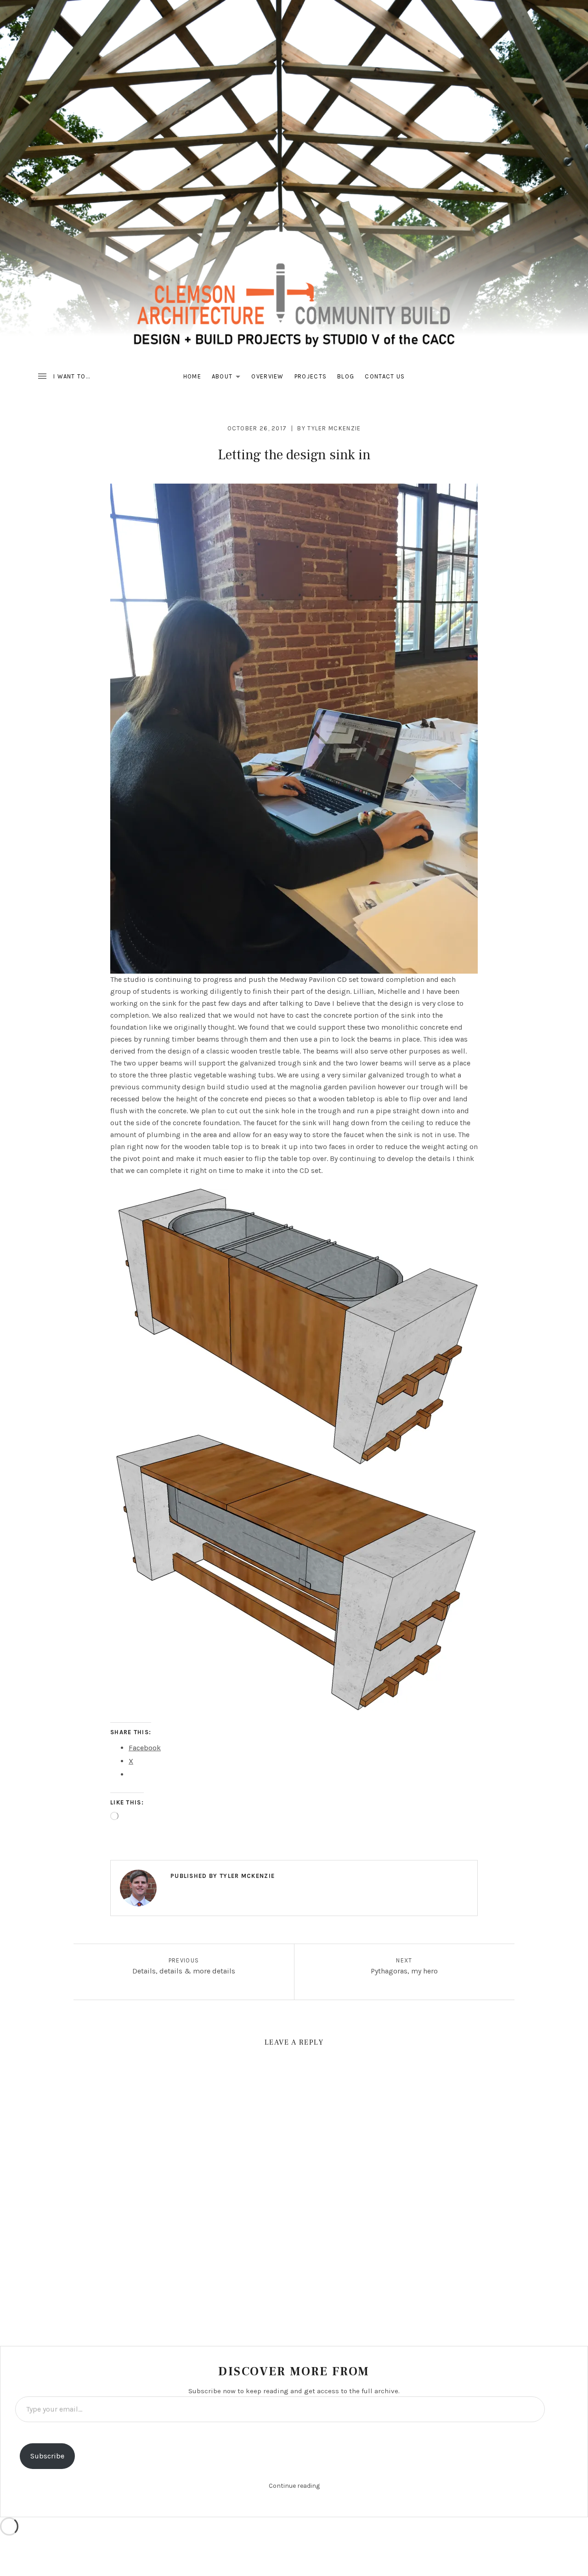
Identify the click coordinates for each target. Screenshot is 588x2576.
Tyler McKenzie (334, 428)
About (229, 378)
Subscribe (47, 2456)
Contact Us (385, 376)
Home (192, 376)
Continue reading (294, 2486)
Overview (267, 376)
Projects (311, 376)
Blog (346, 376)
